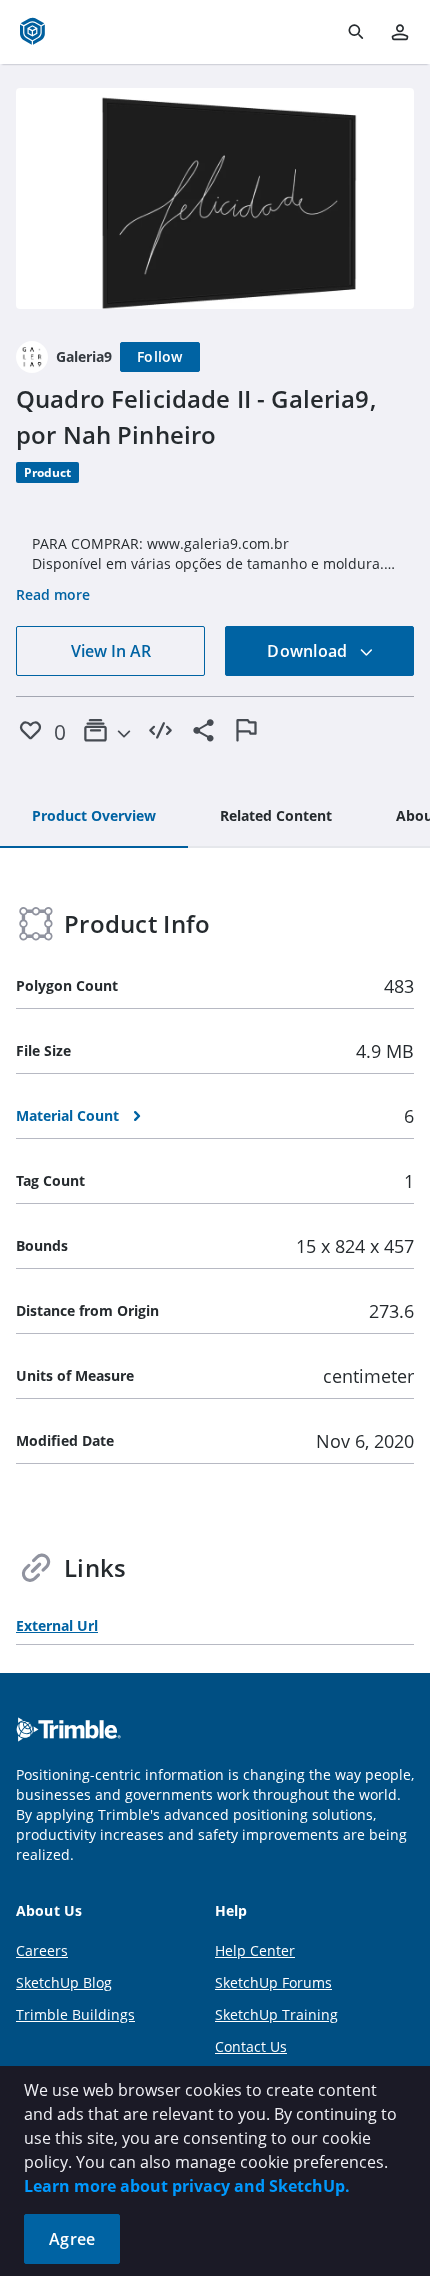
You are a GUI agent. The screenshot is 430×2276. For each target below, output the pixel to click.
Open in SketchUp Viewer (215, 199)
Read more (53, 594)
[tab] (94, 817)
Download (309, 651)
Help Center (255, 1950)
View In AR (111, 651)
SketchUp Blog (64, 1982)
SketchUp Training (276, 2014)
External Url (57, 1625)
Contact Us (251, 2046)
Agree (72, 2239)
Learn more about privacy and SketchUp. (187, 2186)
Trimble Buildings (75, 2014)
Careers (42, 1950)
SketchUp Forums (273, 1982)
